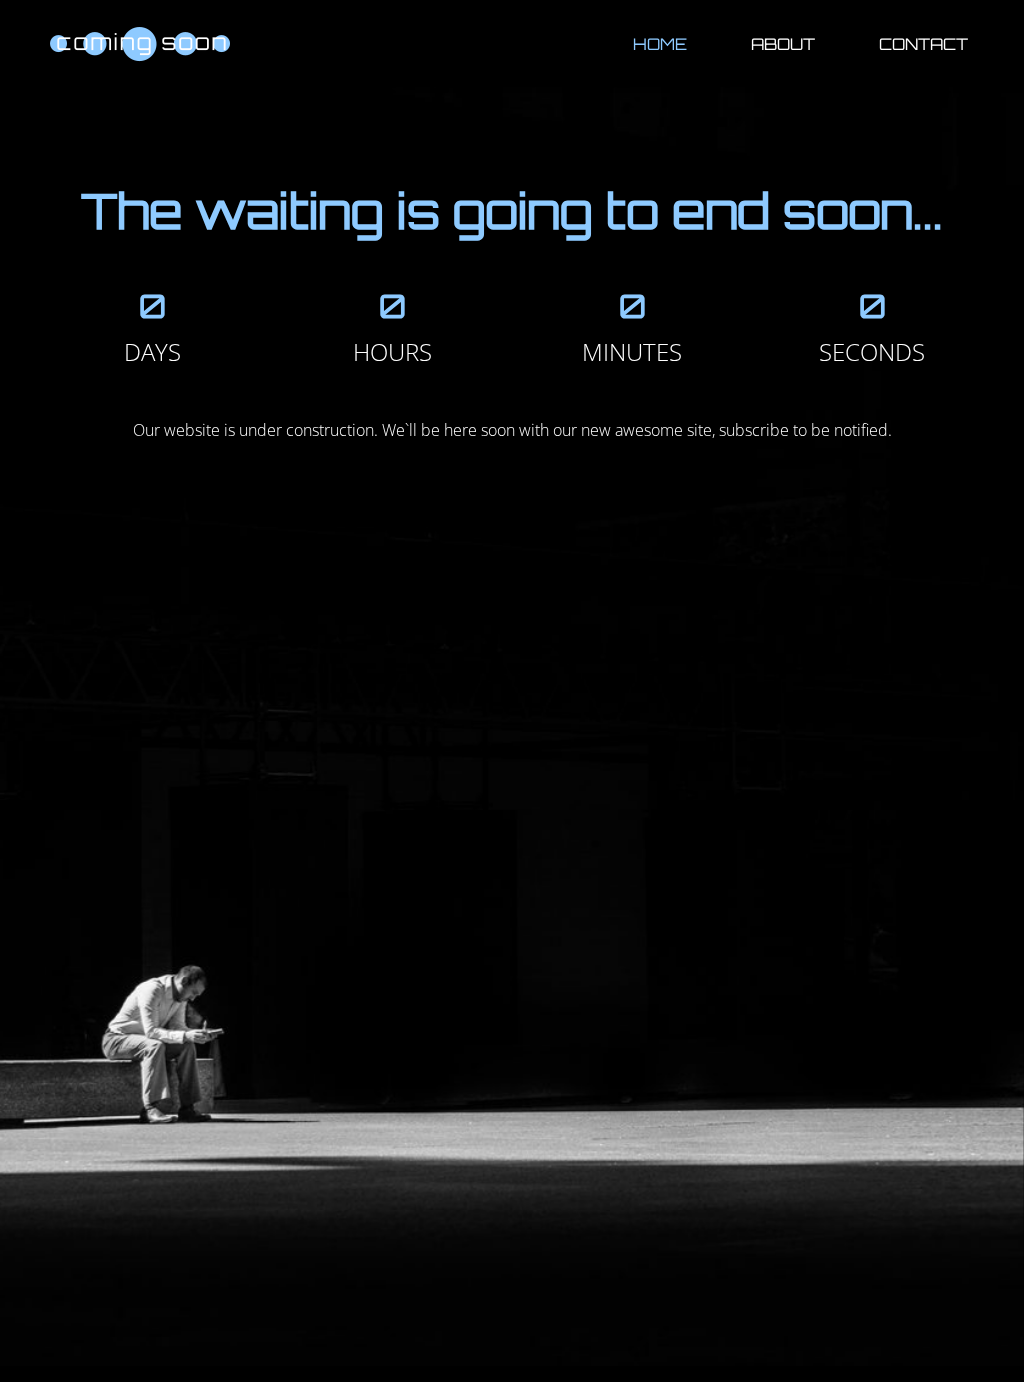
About (783, 44)
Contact (923, 44)
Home (660, 44)
